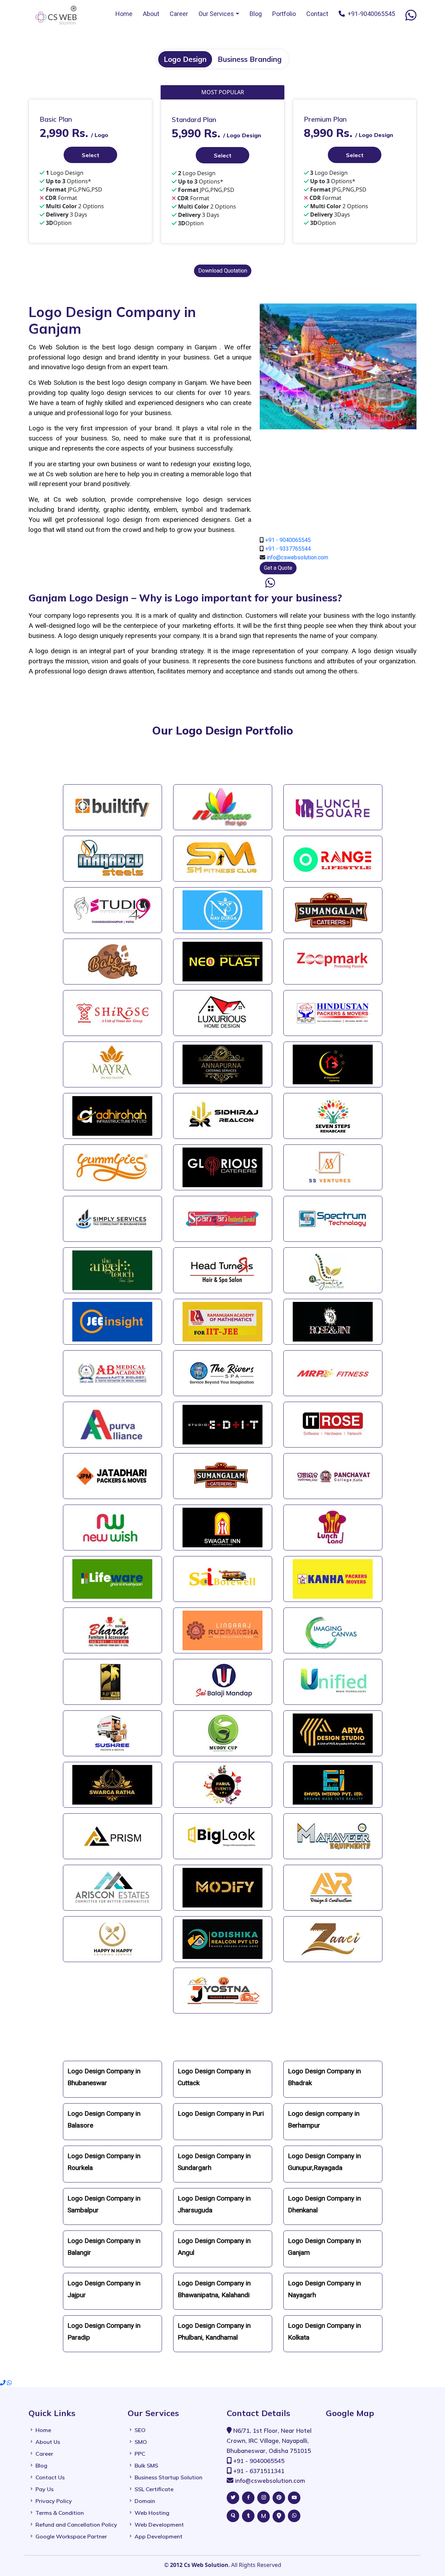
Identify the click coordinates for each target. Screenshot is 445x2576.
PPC (140, 2454)
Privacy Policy (54, 2501)
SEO (140, 2430)
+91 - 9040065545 (288, 540)
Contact (317, 14)
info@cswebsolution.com (297, 557)
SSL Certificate (154, 2489)
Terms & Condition (60, 2513)
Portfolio (284, 14)
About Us (48, 2442)
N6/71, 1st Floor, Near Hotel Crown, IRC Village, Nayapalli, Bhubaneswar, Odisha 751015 (269, 2441)
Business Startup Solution (168, 2477)
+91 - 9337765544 (288, 549)
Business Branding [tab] (250, 59)
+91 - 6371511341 (259, 2471)
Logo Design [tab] (185, 59)
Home (124, 14)
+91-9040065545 (370, 14)
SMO (141, 2442)
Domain (145, 2501)
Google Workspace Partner (71, 2536)
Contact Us (50, 2477)
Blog (256, 14)
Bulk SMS (146, 2465)
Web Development (159, 2525)
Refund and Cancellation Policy (76, 2525)
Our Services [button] (216, 14)
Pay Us (44, 2489)
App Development (159, 2536)
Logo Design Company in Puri (221, 2113)
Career (179, 14)
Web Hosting (152, 2513)
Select (91, 155)
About (151, 14)
